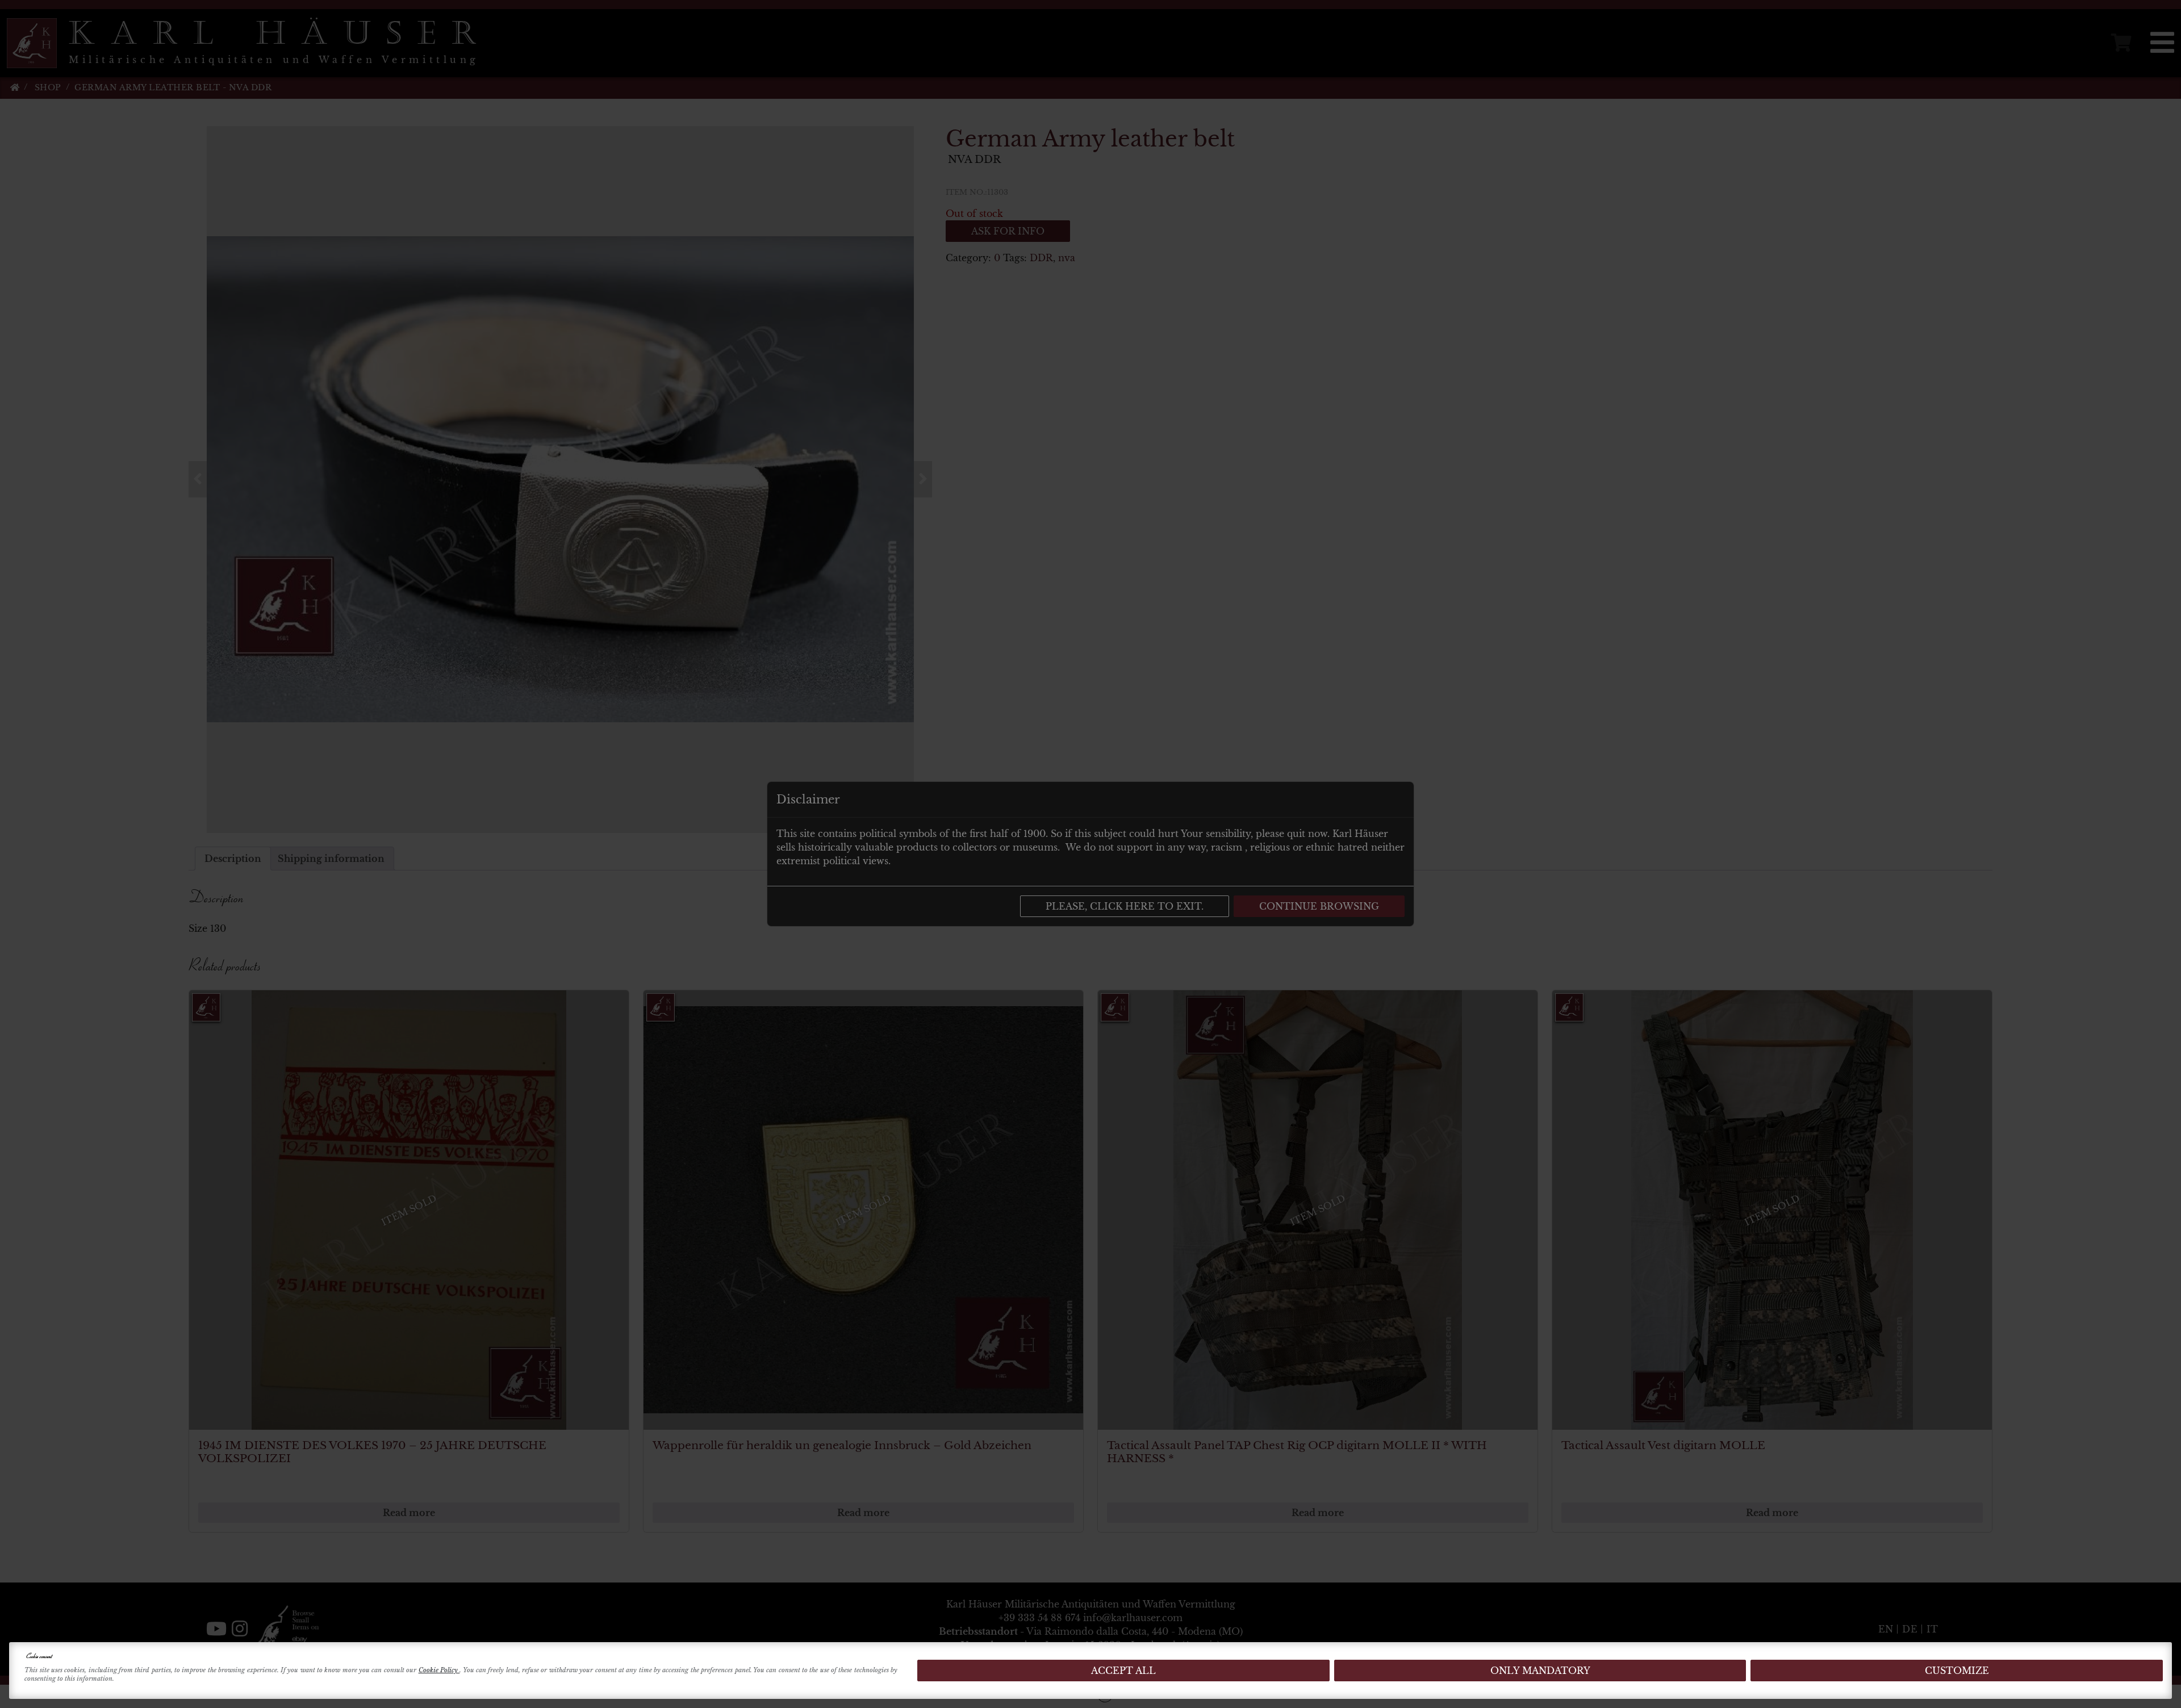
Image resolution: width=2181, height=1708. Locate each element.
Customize (1957, 1671)
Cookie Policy (439, 1670)
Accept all (1123, 1671)
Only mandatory (1540, 1671)
